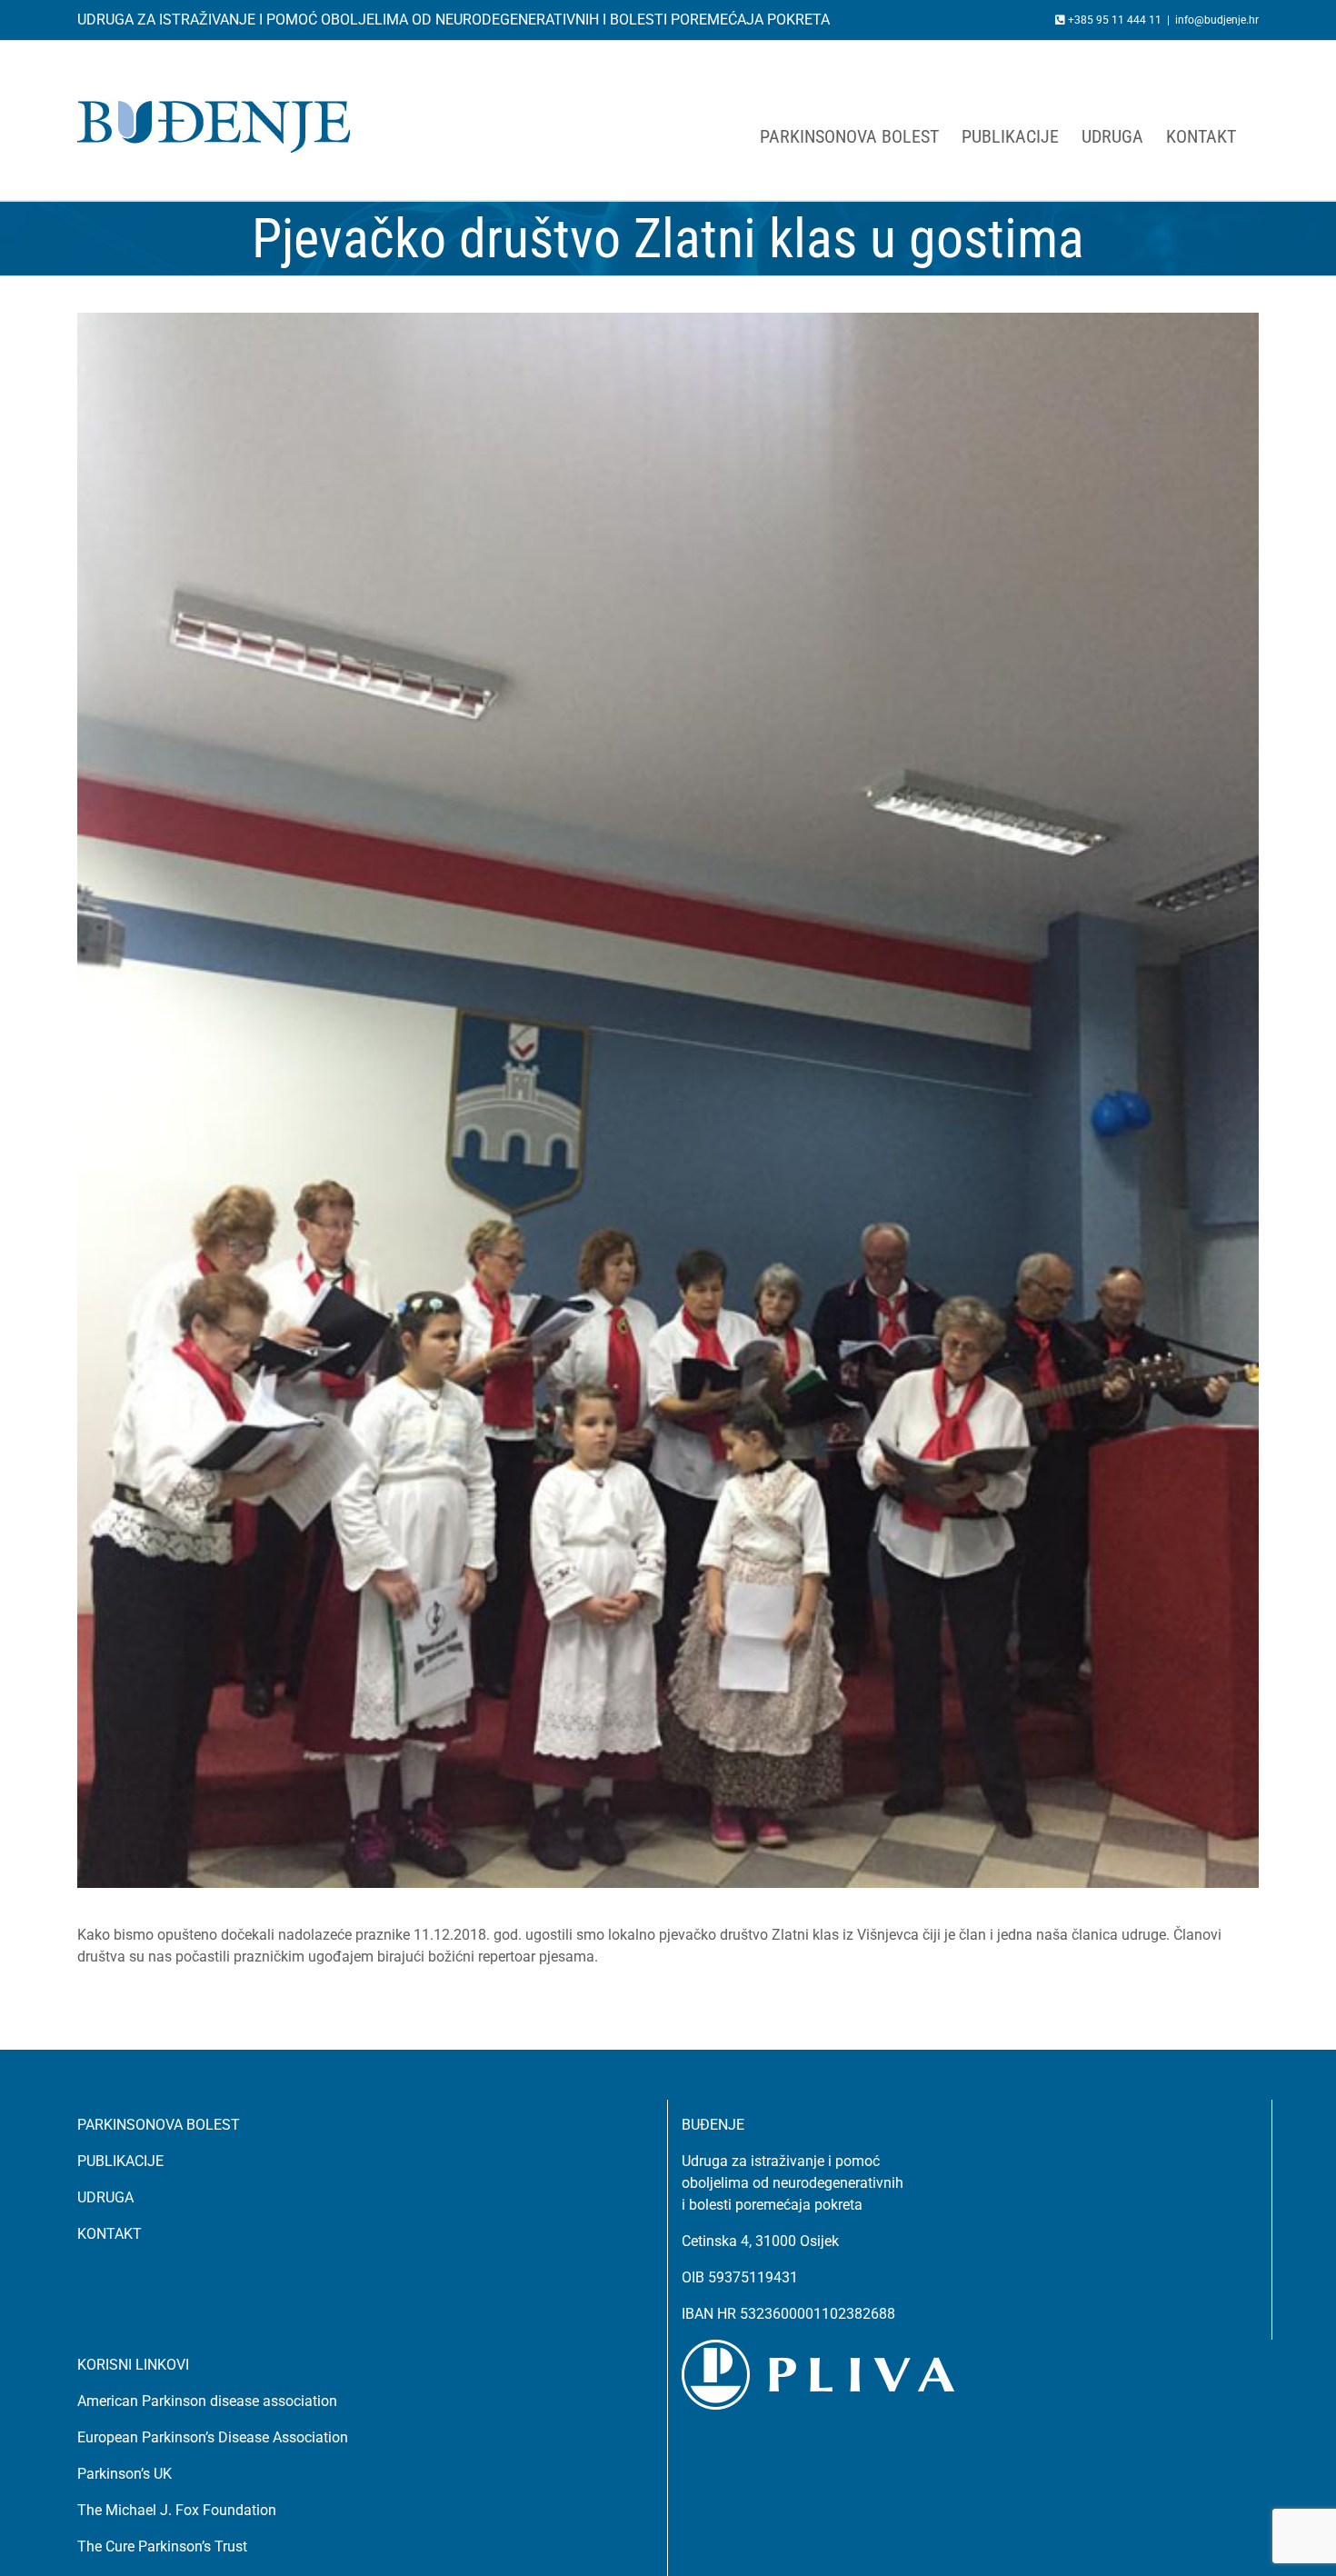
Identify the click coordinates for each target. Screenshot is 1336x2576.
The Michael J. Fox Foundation (177, 2510)
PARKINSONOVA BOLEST (159, 2125)
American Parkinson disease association (207, 2401)
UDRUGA (105, 2197)
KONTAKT (110, 2234)
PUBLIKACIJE (120, 2161)
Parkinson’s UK (125, 2474)
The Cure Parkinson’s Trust (162, 2546)
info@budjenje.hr (1217, 20)
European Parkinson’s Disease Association (213, 2437)
